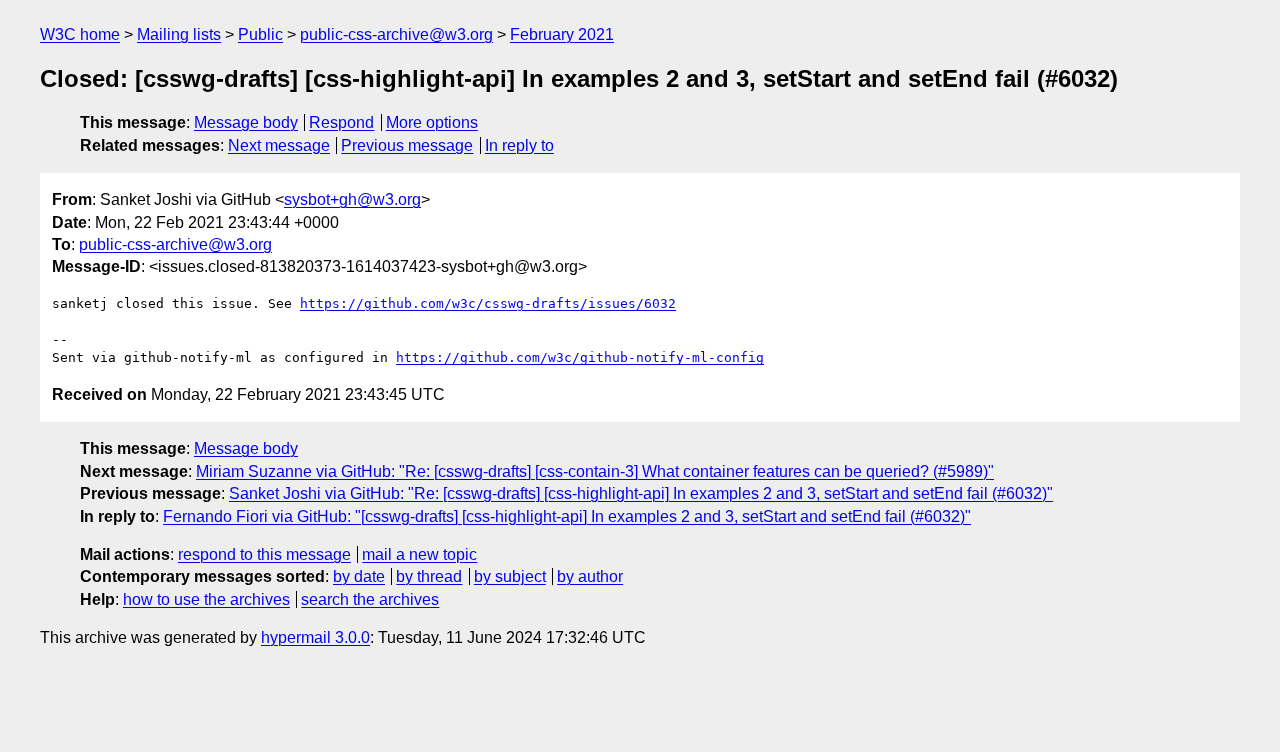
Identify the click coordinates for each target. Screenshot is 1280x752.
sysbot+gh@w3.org (352, 199)
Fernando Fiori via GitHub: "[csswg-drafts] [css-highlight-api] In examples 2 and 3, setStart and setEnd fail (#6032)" (567, 516)
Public (260, 34)
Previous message (407, 145)
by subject (510, 576)
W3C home (80, 34)
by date (359, 576)
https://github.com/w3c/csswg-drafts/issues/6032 (488, 303)
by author (590, 576)
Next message (279, 145)
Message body (246, 122)
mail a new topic (419, 554)
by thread (429, 576)
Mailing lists (179, 34)
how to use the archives (206, 599)
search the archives (370, 599)
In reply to (519, 145)
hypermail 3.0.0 (315, 637)
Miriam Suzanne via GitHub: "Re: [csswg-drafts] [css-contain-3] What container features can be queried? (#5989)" (595, 471)
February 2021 (562, 34)
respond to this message (264, 554)
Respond (341, 122)
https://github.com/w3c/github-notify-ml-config (580, 357)
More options (432, 122)
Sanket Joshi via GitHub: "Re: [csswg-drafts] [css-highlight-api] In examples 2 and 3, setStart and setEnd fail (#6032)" (641, 493)
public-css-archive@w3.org (396, 34)
